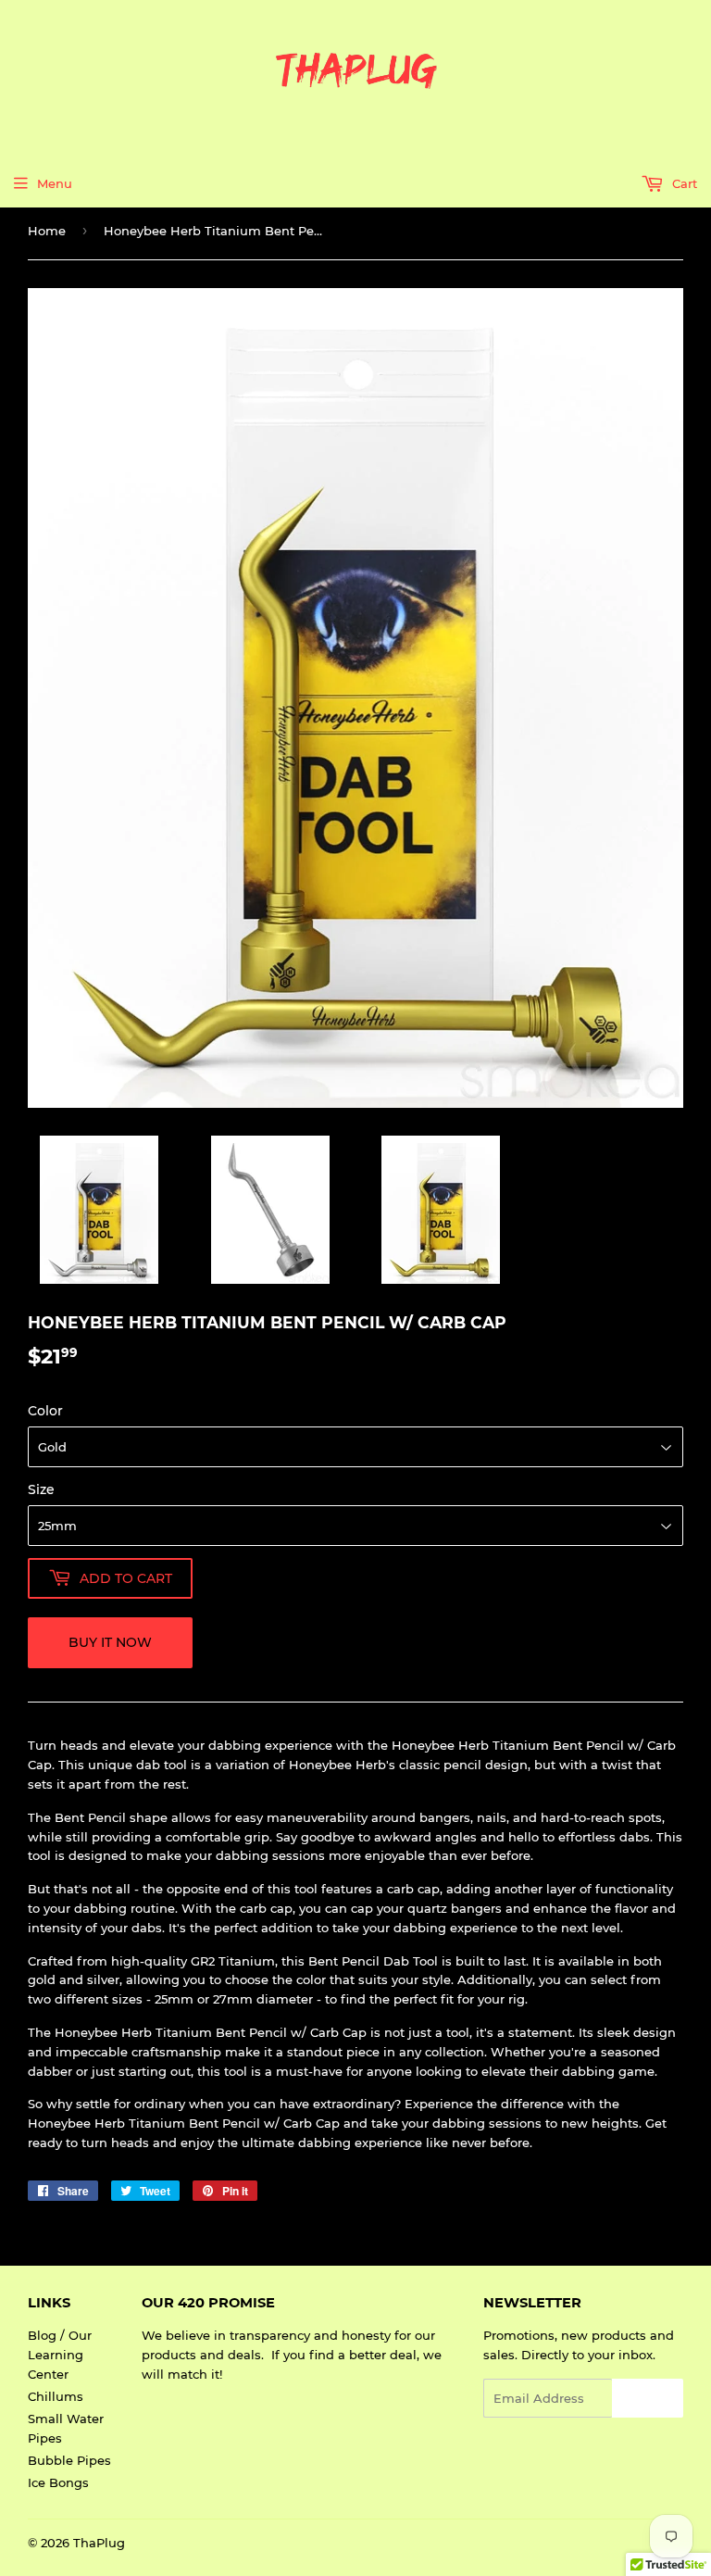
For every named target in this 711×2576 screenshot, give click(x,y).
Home (47, 231)
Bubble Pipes (69, 2460)
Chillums (56, 2396)
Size (41, 1489)
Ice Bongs (58, 2482)
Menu (55, 183)
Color (45, 1411)
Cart (683, 183)
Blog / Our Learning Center (60, 2355)
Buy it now (110, 1642)
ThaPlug (99, 2543)
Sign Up (648, 2399)
